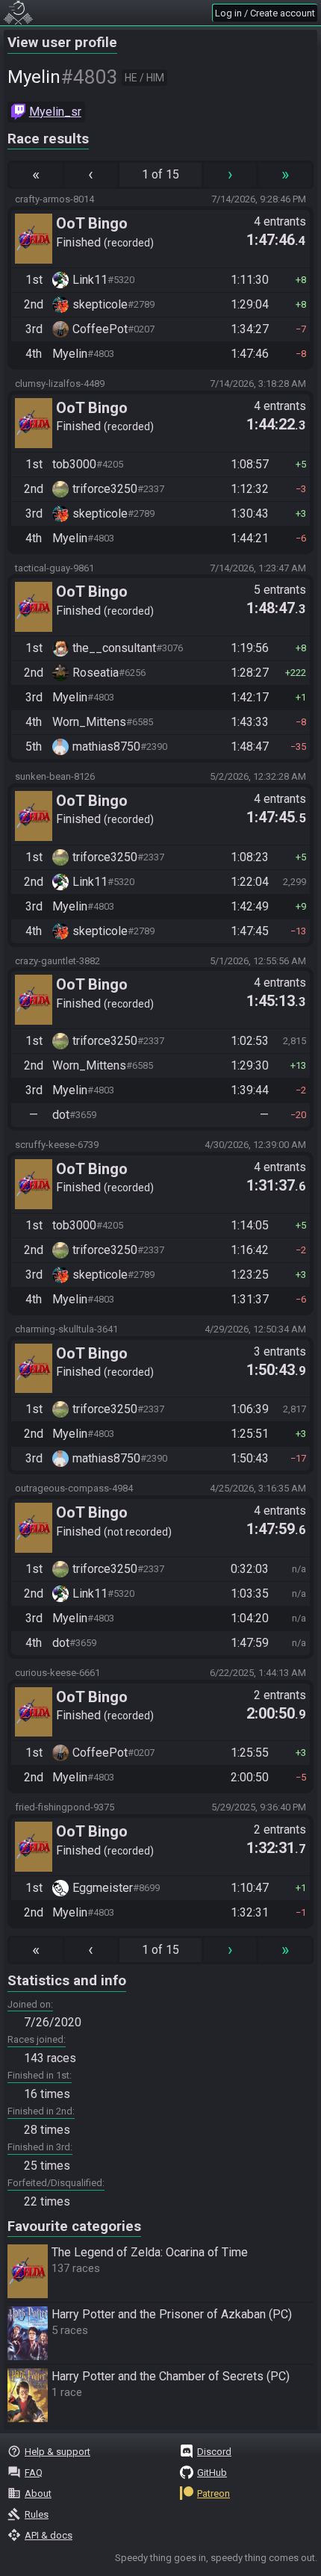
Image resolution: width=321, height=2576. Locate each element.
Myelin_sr (55, 112)
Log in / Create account (265, 13)
